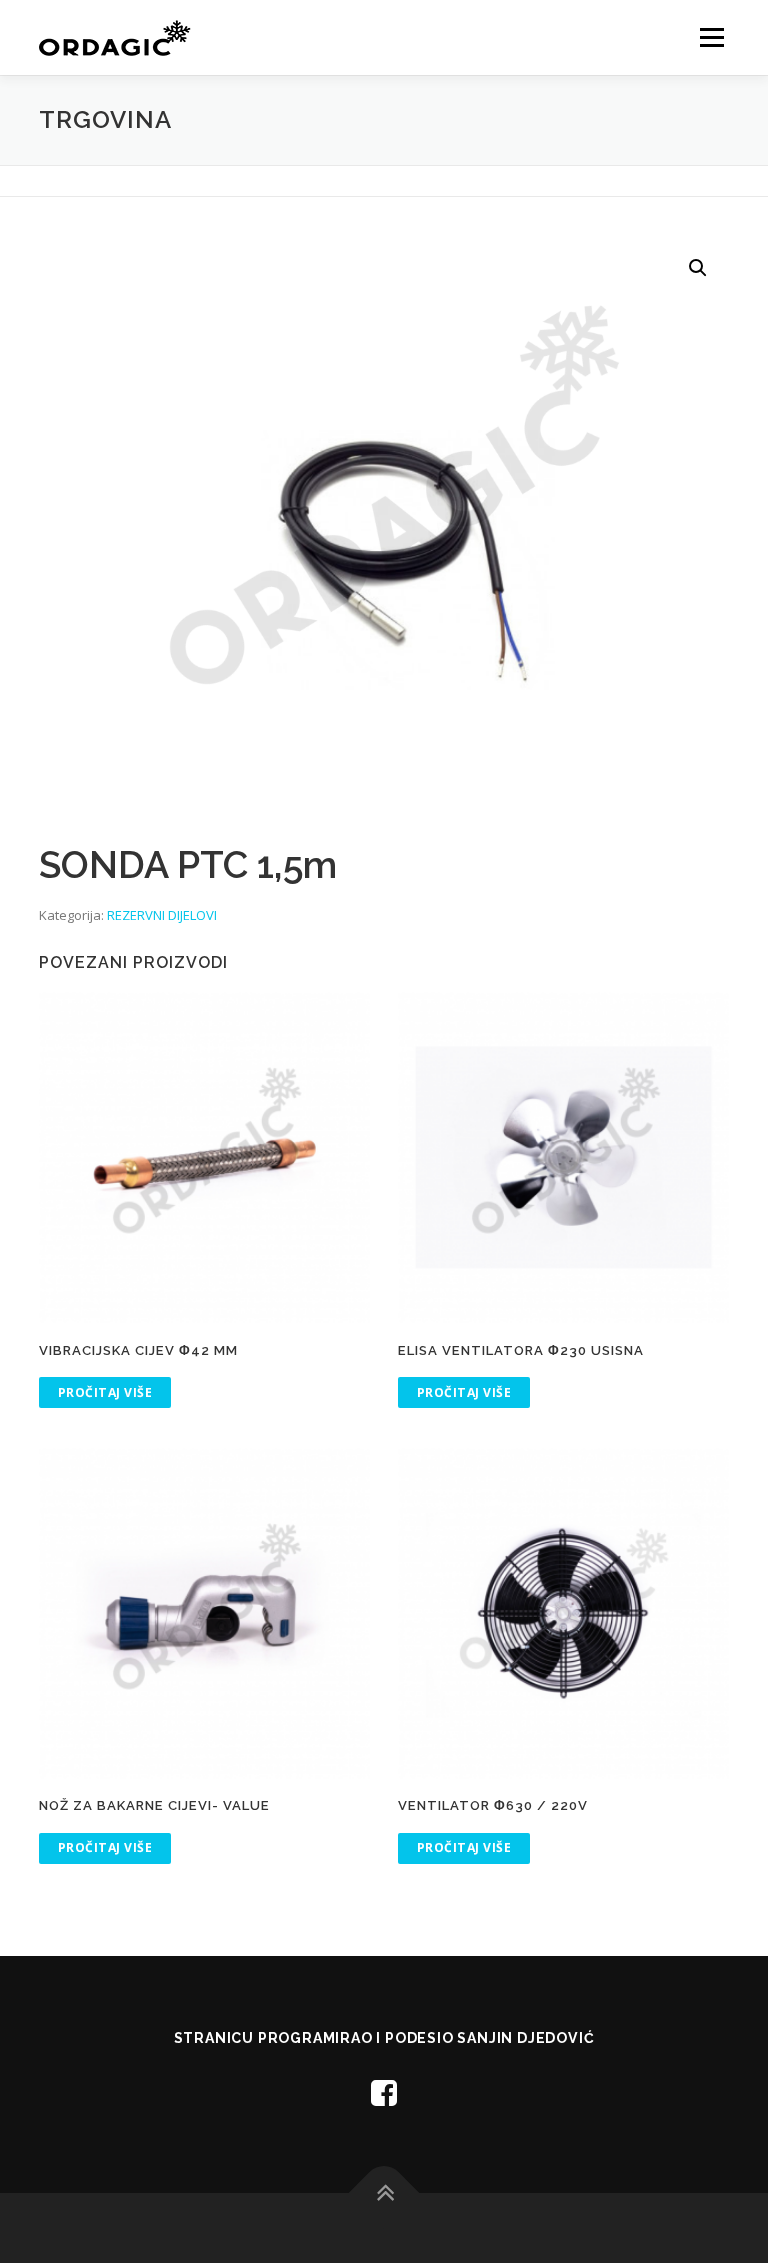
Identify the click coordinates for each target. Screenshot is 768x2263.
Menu (711, 37)
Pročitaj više (105, 1392)
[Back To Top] (384, 2192)
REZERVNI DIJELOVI (162, 915)
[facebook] (384, 2092)
